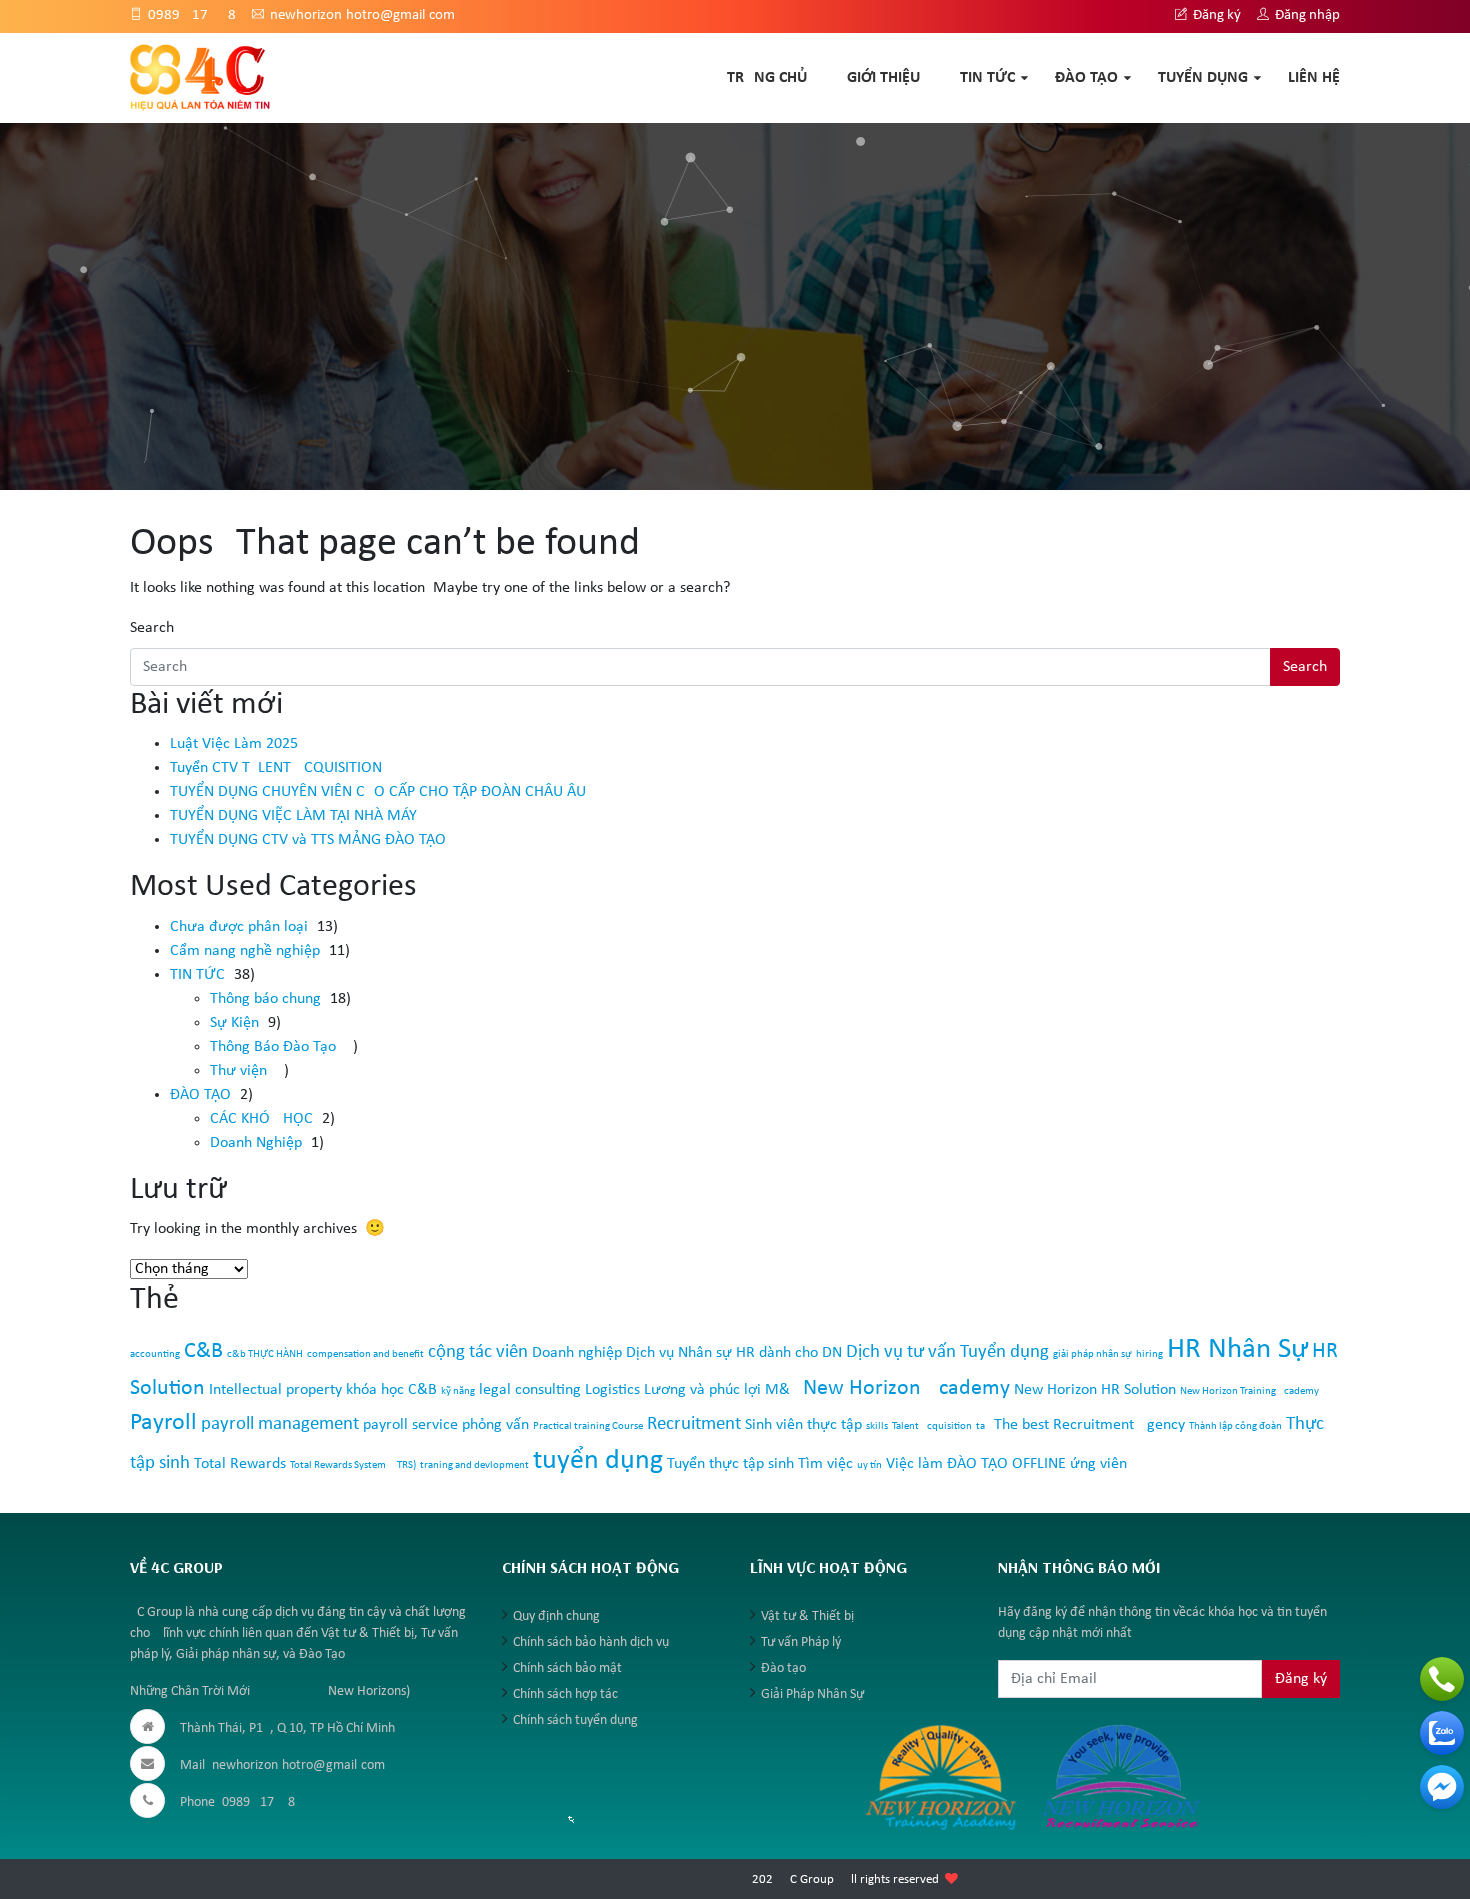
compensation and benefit (365, 1354)
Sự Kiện (234, 1023)
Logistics (612, 1390)
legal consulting (530, 1390)
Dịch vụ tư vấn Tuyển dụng (947, 1352)
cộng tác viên (478, 1352)
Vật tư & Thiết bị (807, 1616)
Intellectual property (275, 1390)
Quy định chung (556, 1616)
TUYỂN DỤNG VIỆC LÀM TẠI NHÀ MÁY (293, 816)
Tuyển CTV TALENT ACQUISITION (276, 768)
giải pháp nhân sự (1092, 1354)
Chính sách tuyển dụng (575, 1720)
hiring (1149, 1354)
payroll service (410, 1425)
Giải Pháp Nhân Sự (812, 1694)
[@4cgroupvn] (1442, 1787)
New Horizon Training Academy (1249, 1391)
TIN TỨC (987, 78)
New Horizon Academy (906, 1388)
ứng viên (1098, 1464)
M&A (782, 1390)
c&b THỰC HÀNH (265, 1354)
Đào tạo (783, 1668)
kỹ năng (458, 1391)
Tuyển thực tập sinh (730, 1464)
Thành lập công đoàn (1235, 1426)
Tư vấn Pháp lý (801, 1642)
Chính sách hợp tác (565, 1694)
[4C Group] (200, 77)
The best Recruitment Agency (1089, 1425)
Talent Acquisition (932, 1426)
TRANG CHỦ (767, 78)
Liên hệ (1314, 78)
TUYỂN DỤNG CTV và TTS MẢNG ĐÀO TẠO (308, 840)
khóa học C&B (391, 1390)
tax (983, 1426)
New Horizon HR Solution (1095, 1390)
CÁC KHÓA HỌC (261, 1119)
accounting (155, 1354)
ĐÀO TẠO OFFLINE (1006, 1464)
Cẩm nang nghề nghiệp (245, 951)
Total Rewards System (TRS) (353, 1465)
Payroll (163, 1423)
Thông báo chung (265, 999)
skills (877, 1426)
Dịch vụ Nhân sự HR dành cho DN (734, 1353)
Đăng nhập (1306, 15)
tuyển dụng (598, 1461)
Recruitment (694, 1424)
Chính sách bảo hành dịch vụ (591, 1642)
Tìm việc (825, 1464)
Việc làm (914, 1464)
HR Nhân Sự (1237, 1349)
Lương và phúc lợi (702, 1390)
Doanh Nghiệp (256, 1143)
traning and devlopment (474, 1465)
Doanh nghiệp (577, 1353)
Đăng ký (1215, 15)
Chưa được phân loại (239, 927)
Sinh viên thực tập (803, 1425)
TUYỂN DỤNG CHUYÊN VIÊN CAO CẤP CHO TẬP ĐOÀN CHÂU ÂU (378, 792)
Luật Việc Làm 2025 (234, 744)
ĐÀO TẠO (1086, 78)
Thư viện (238, 1071)
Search (152, 628)
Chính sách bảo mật (567, 1668)
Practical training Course (588, 1426)
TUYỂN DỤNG (1203, 78)
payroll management (280, 1424)
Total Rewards (240, 1464)
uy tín (869, 1465)
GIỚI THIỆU (883, 78)
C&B (203, 1351)
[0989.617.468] (1442, 1679)
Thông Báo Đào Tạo (273, 1047)
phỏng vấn (495, 1425)
